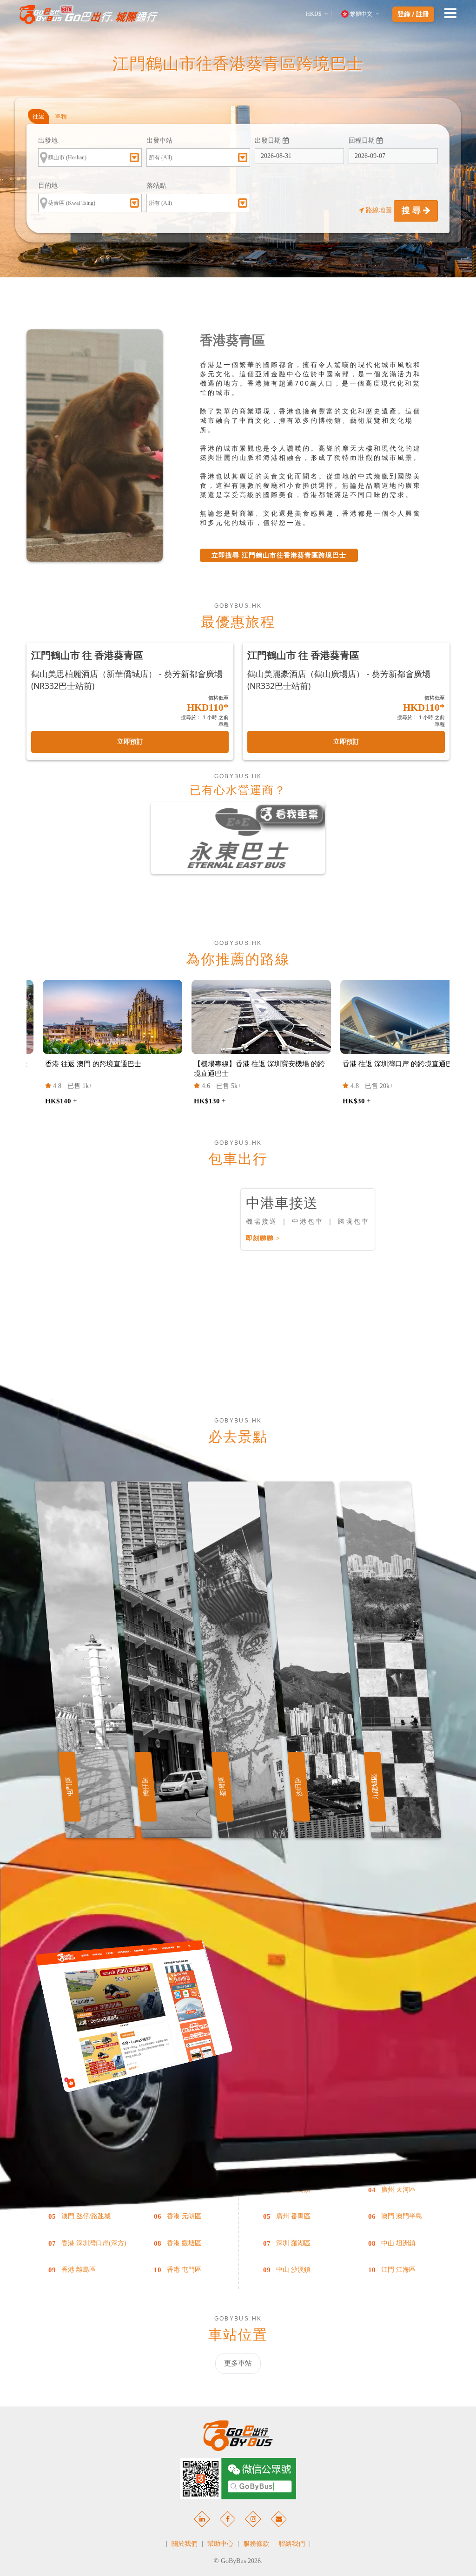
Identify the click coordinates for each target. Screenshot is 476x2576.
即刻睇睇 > (263, 1238)
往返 (39, 116)
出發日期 (269, 141)
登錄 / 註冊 (413, 14)
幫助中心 (220, 2544)
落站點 (156, 186)
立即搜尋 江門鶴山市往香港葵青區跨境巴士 (279, 555)
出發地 (48, 141)
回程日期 (363, 141)
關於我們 (185, 2544)
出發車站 (159, 141)
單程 (61, 116)
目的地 (48, 186)
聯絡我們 (292, 2544)
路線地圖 (379, 210)
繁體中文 (361, 14)
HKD (314, 14)
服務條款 (256, 2544)
